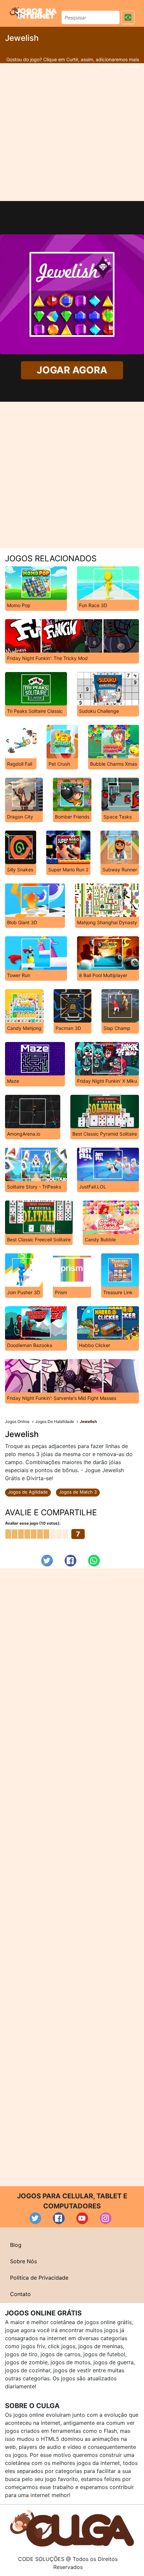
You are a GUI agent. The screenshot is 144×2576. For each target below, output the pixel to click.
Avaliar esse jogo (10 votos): (33, 1523)
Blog (16, 2245)
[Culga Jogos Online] (72, 2527)
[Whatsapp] (94, 1561)
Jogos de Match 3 (78, 1492)
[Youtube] (82, 2218)
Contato (20, 2294)
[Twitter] (47, 1561)
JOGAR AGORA (72, 370)
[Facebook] (70, 1561)
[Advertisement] (72, 132)
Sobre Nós (23, 2261)
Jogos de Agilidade (28, 1492)
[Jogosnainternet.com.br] (33, 12)
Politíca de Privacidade (39, 2278)
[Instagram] (106, 2218)
